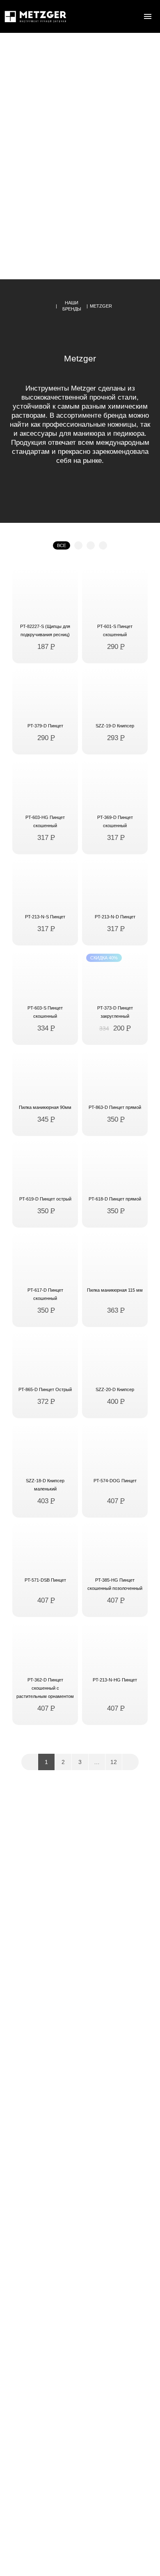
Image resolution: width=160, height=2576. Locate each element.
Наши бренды (72, 306)
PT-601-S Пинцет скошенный (115, 630)
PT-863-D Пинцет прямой (115, 1107)
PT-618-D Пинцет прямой (115, 1199)
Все (62, 545)
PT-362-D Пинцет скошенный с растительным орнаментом (45, 1688)
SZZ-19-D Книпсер (115, 726)
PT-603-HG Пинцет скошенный (45, 821)
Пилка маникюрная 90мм (45, 1107)
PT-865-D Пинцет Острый (45, 1389)
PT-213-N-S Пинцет (45, 917)
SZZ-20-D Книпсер (115, 1389)
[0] (131, 16)
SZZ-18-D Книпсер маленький (45, 1485)
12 (114, 1762)
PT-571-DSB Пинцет (45, 1580)
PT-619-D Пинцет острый (45, 1199)
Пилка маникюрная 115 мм (115, 1290)
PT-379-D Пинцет (45, 726)
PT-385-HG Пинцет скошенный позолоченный (115, 1584)
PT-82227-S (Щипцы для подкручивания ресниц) (45, 630)
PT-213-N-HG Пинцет (115, 1680)
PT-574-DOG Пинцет (115, 1481)
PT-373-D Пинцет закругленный (115, 1012)
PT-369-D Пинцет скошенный (115, 821)
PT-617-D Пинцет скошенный (45, 1294)
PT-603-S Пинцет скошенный (45, 1012)
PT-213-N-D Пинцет (115, 917)
